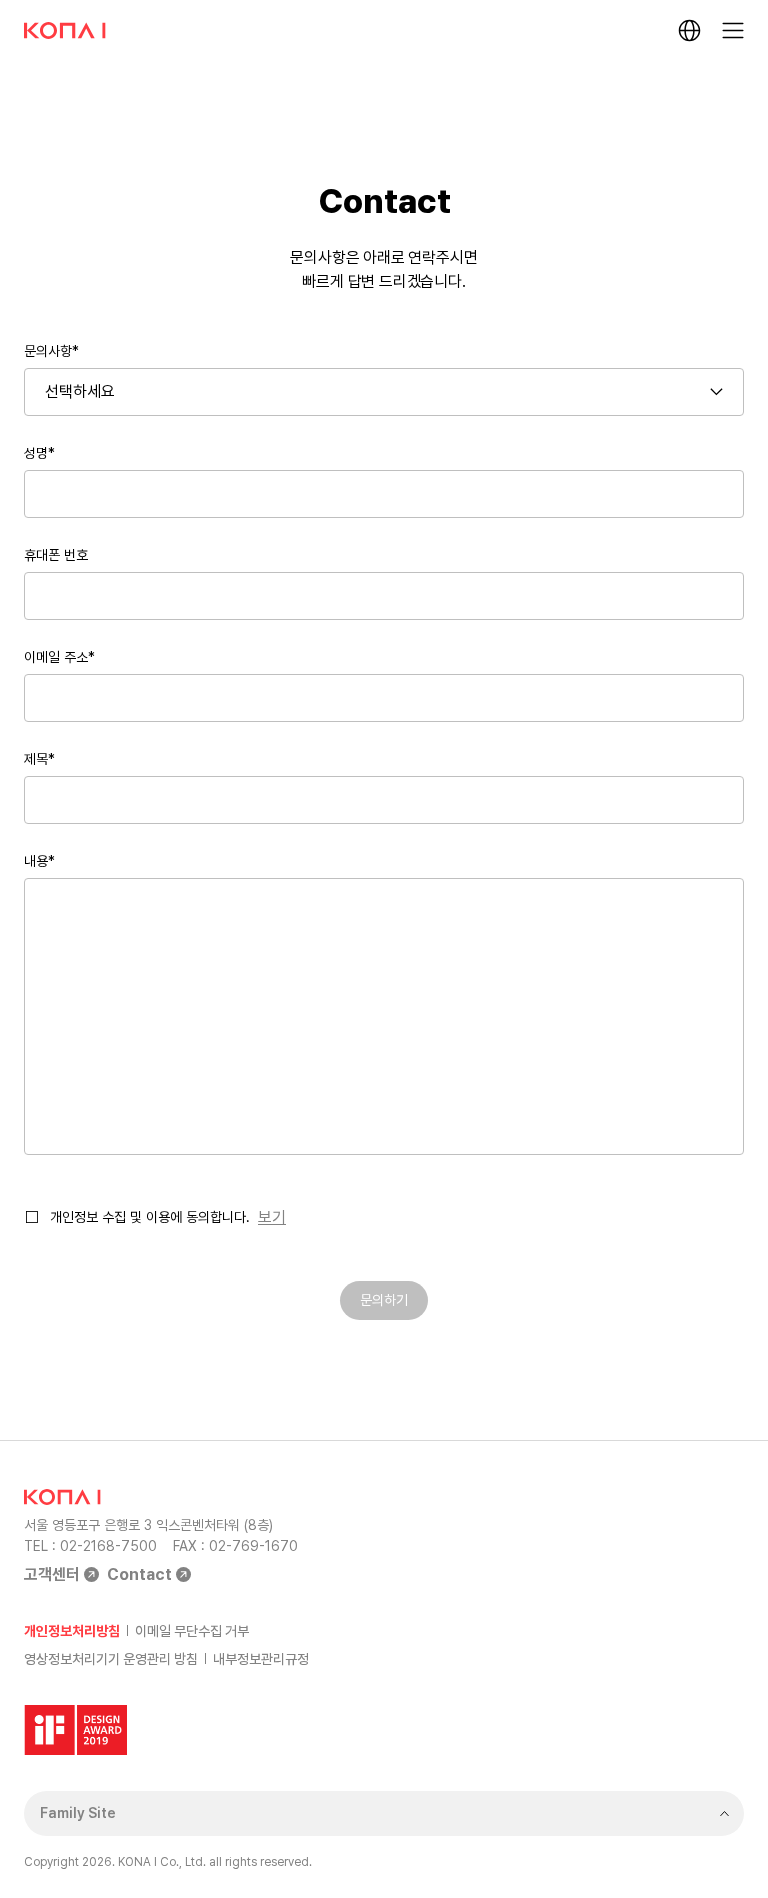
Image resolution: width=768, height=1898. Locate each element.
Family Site (78, 1813)
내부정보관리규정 (261, 1659)
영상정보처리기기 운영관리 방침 (111, 1659)
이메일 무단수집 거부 (192, 1631)
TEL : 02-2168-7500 (90, 1546)
